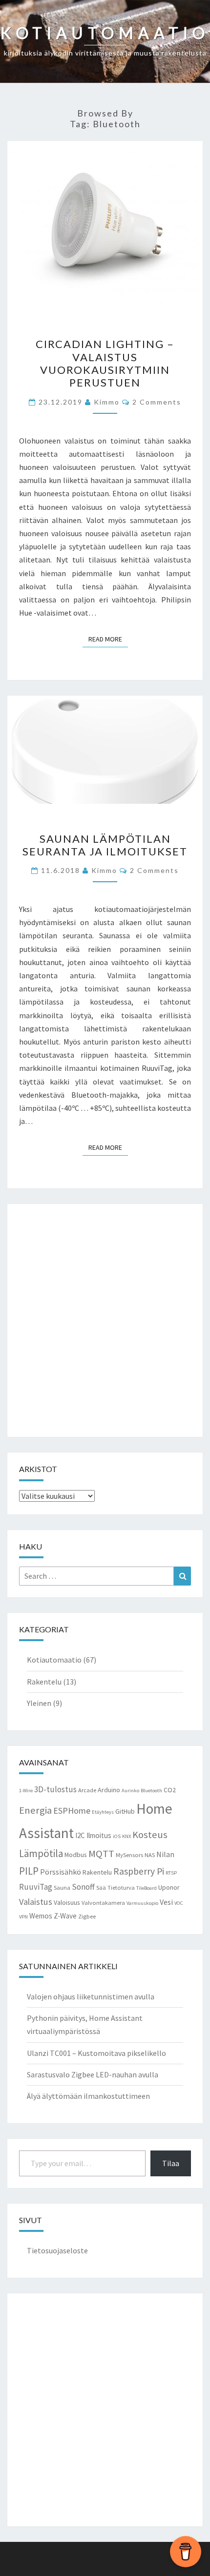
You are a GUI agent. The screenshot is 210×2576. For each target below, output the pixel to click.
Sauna (62, 1888)
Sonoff (83, 1887)
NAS (150, 1855)
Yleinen (39, 1703)
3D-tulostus (55, 1789)
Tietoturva (121, 1888)
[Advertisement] (105, 1320)
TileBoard (147, 1888)
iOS (117, 1836)
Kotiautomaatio (54, 1660)
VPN (23, 1917)
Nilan (165, 1854)
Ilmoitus (99, 1835)
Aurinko (130, 1791)
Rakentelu (44, 1682)
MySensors (129, 1855)
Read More (108, 639)
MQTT (101, 1854)
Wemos (41, 1916)
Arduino (109, 1790)
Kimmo (107, 402)
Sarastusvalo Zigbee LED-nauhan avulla (93, 2074)
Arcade (87, 1790)
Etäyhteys (103, 1812)
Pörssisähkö (61, 1872)
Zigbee (87, 1916)
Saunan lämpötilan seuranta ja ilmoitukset (105, 845)
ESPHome (72, 1811)
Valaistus (36, 1902)
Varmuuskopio (142, 1903)
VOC (179, 1903)
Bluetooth (151, 1791)
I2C (80, 1835)
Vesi (166, 1902)
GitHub (125, 1811)
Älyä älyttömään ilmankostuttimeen (88, 2096)
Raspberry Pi (139, 1871)
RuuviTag (36, 1887)
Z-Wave (65, 1916)
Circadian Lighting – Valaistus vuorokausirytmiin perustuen (105, 363)
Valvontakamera (103, 1903)
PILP (29, 1871)
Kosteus (150, 1835)
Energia (35, 1810)
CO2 (170, 1790)
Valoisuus (67, 1902)
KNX (126, 1836)
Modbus (76, 1855)
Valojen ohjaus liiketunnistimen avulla (91, 1996)
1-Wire (26, 1791)
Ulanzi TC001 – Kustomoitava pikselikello (96, 2053)
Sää (101, 1888)
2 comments (157, 402)
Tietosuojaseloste (57, 2250)
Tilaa (171, 2163)
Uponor (169, 1887)
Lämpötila (41, 1853)
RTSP (171, 1873)
